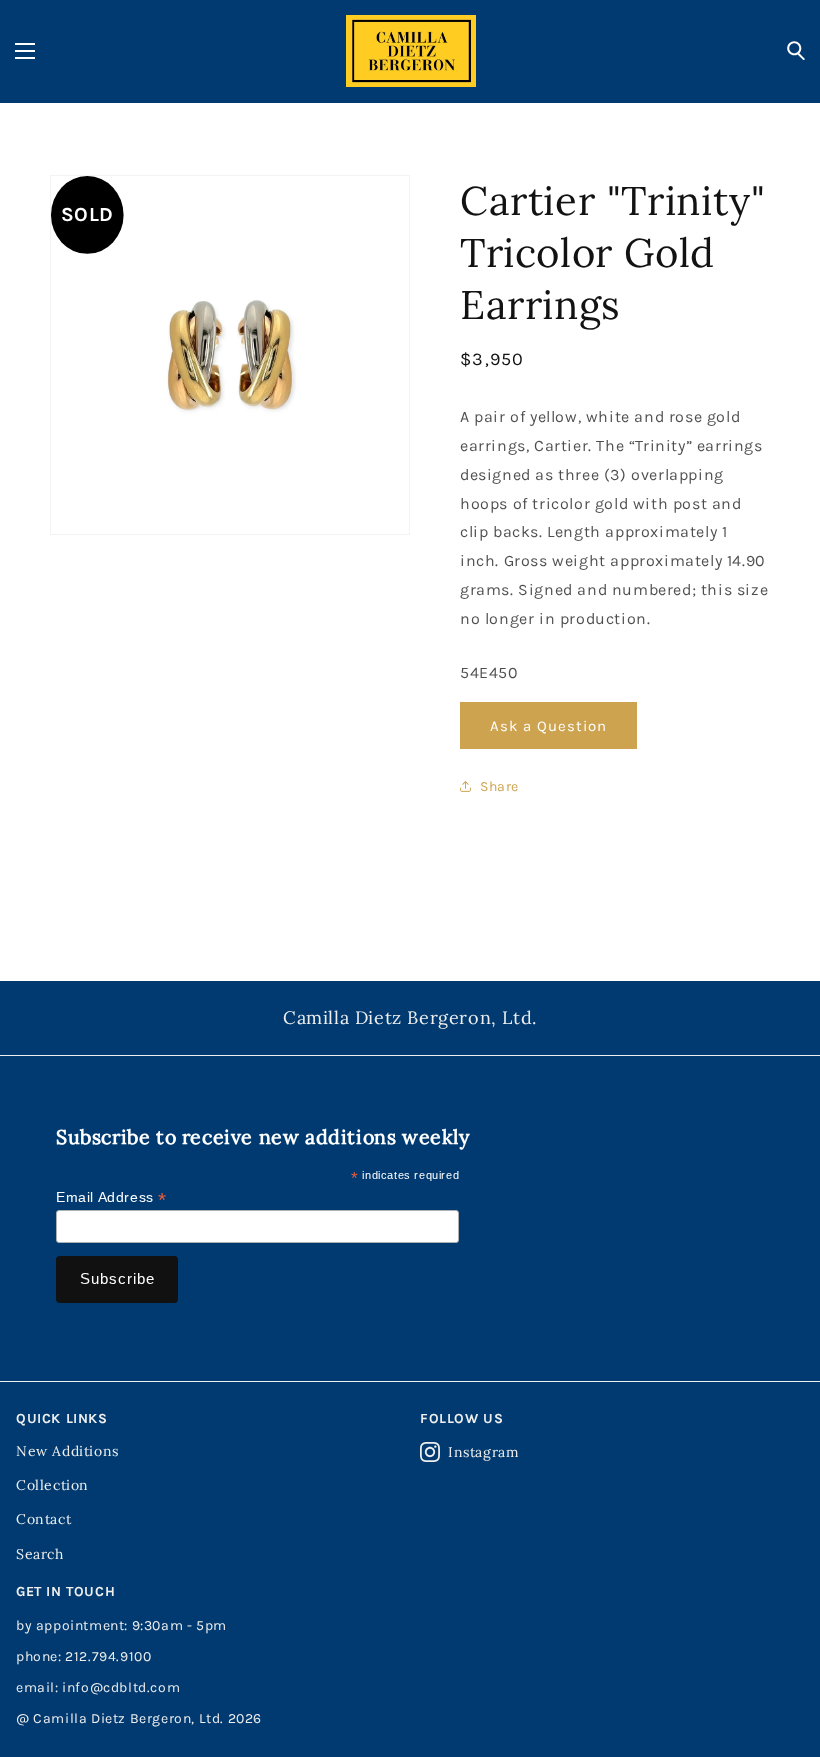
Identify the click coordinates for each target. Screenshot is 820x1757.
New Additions (67, 1451)
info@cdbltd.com (121, 1687)
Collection (52, 1485)
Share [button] (499, 786)
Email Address (111, 1197)
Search (40, 1554)
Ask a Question (548, 726)
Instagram (483, 1452)
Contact (43, 1519)
